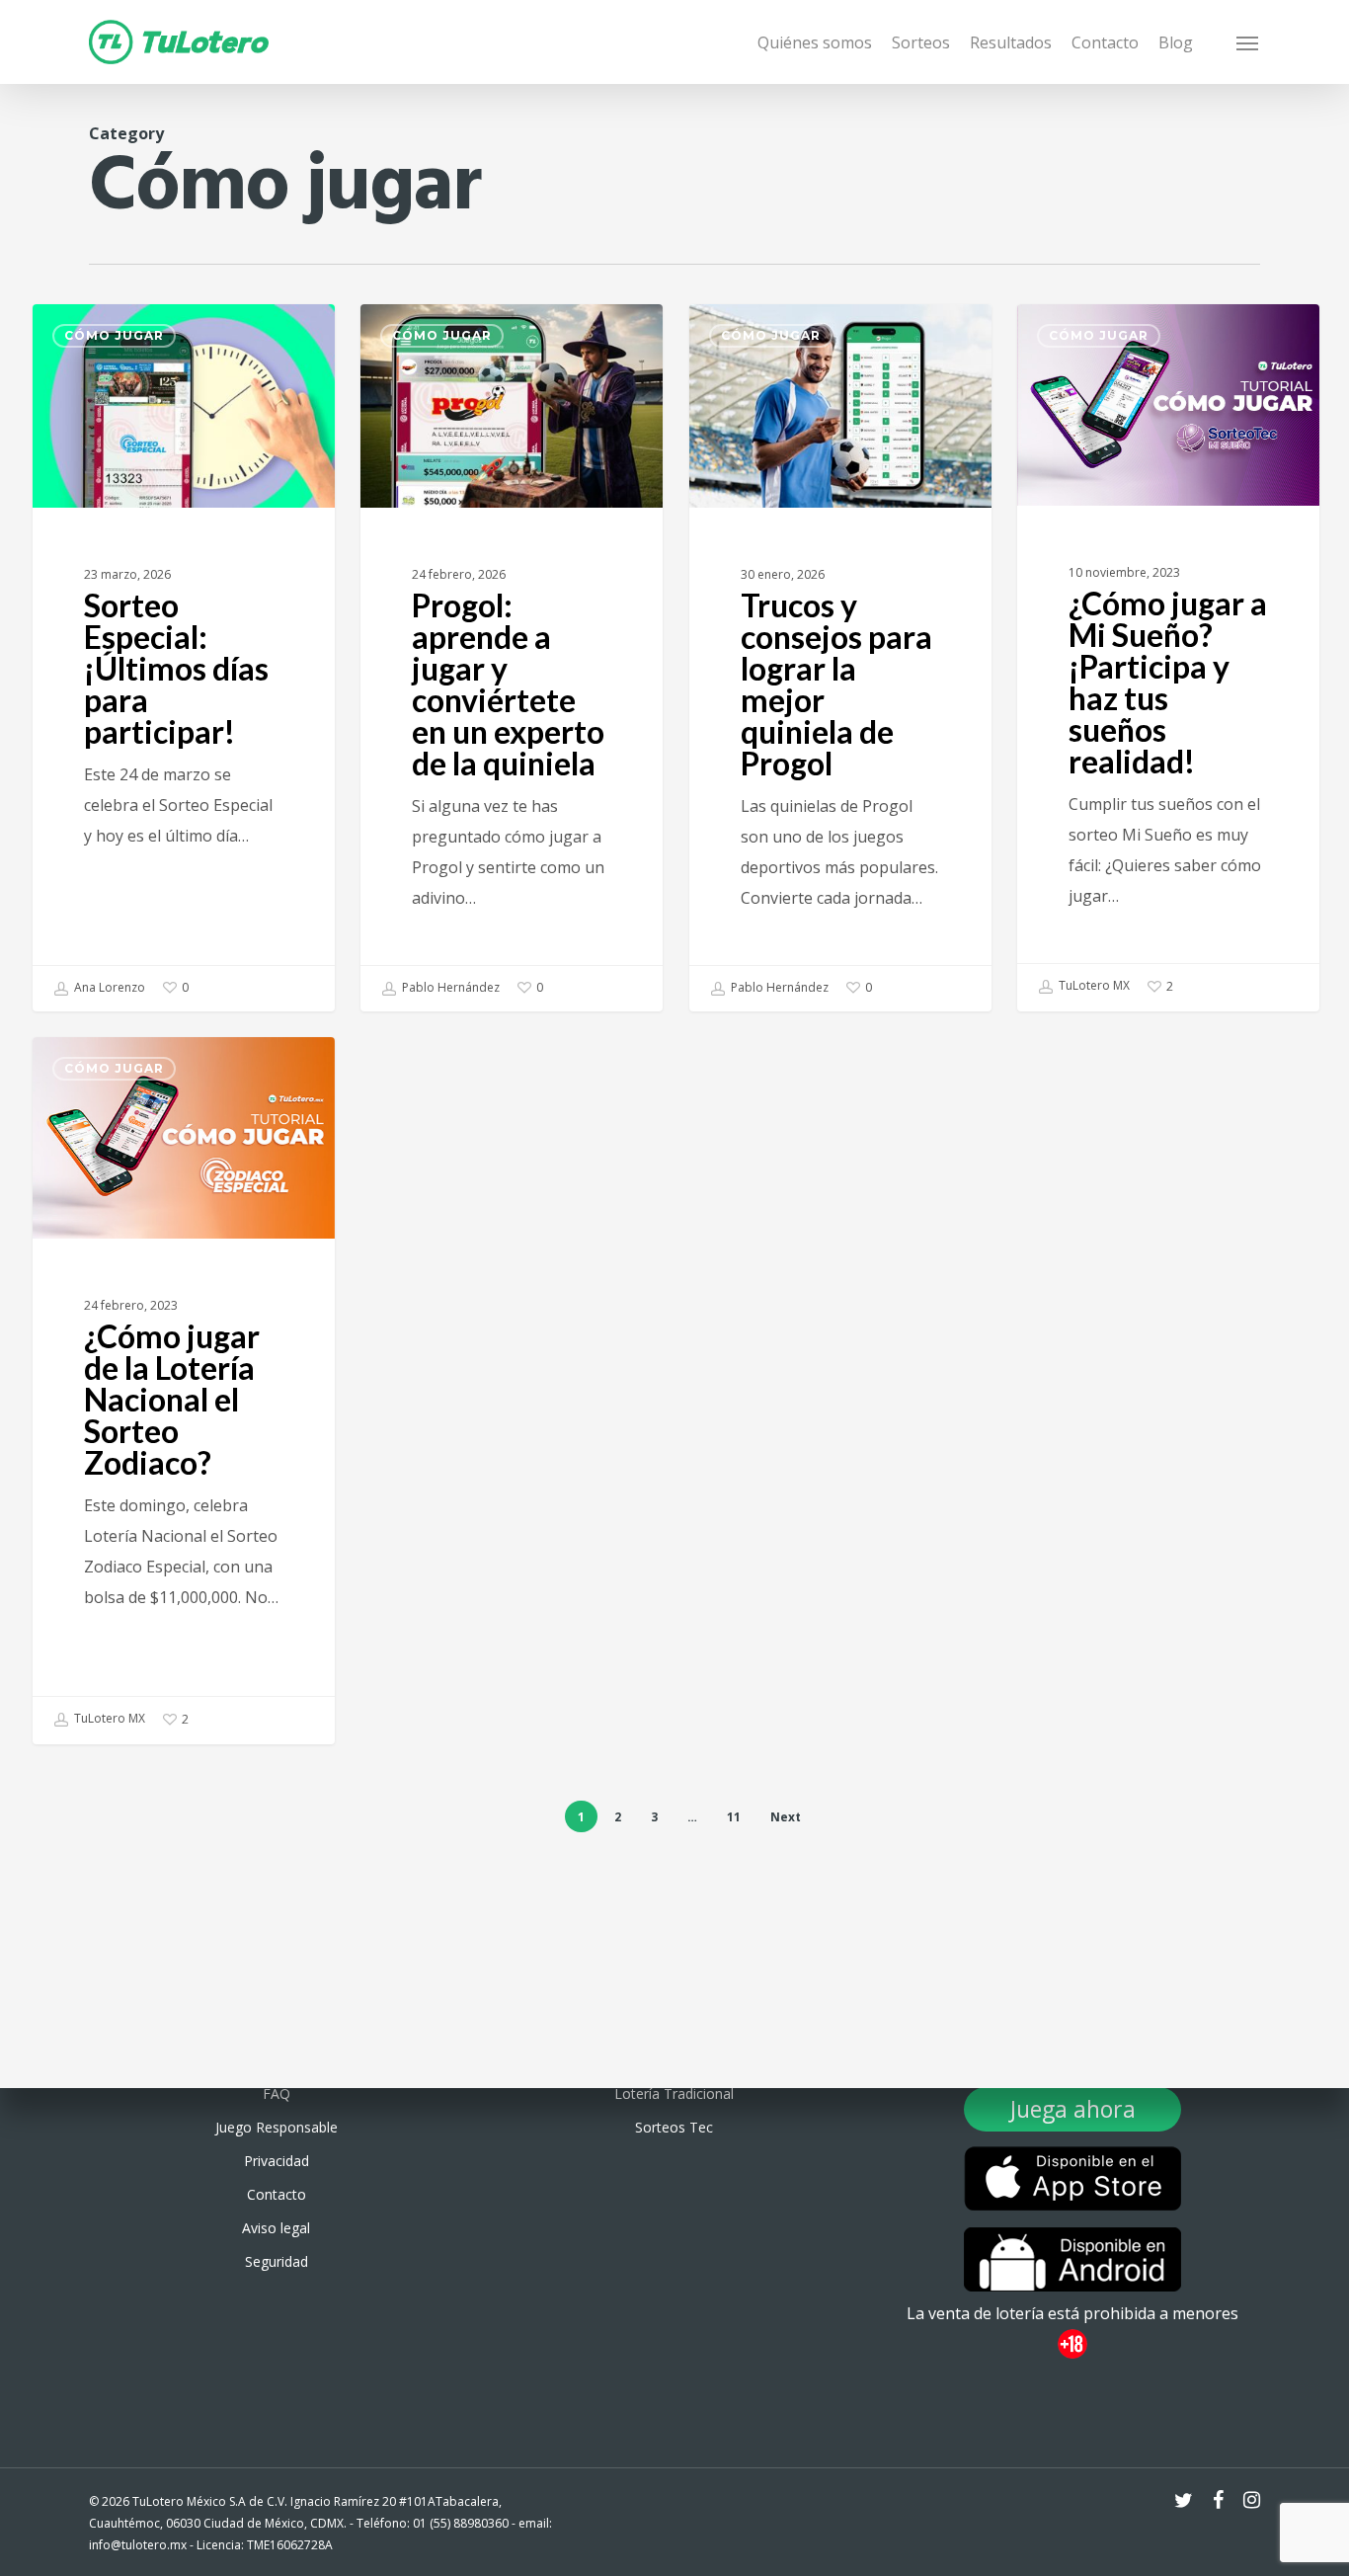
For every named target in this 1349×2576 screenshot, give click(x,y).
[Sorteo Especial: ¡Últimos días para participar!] (184, 658)
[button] (1248, 42)
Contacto (277, 2194)
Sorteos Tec (674, 2127)
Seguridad (277, 2261)
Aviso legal (276, 2228)
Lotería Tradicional (674, 2093)
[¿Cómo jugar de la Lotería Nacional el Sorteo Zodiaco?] (184, 1390)
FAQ (277, 2093)
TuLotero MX (1093, 985)
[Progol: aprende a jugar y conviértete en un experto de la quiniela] (512, 658)
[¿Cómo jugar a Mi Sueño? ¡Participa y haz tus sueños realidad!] (1168, 657)
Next (786, 1817)
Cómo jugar (114, 335)
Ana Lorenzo (108, 987)
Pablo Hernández (449, 987)
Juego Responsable (277, 2127)
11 (734, 1817)
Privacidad (277, 2161)
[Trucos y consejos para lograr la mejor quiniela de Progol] (840, 658)
